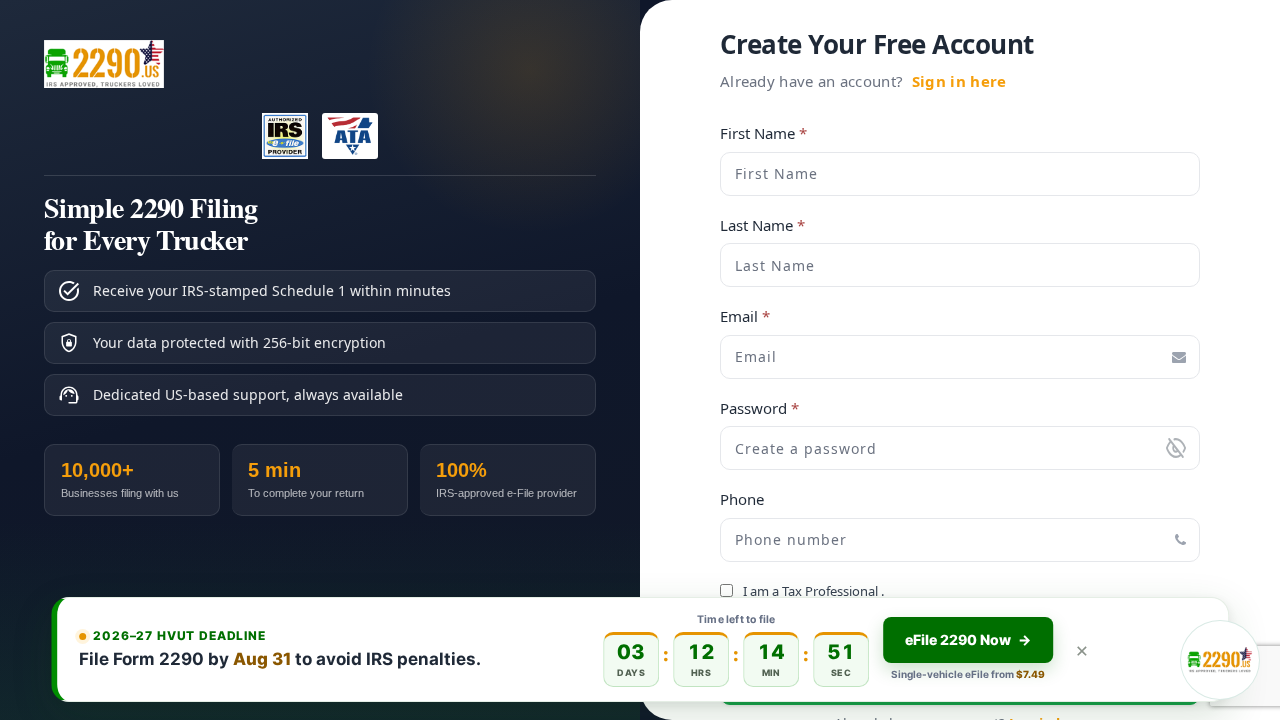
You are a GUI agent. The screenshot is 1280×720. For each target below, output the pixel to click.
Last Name (762, 225)
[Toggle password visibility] (1176, 448)
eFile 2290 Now (968, 639)
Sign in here (959, 81)
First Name (763, 133)
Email (745, 316)
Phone (742, 499)
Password (759, 408)
